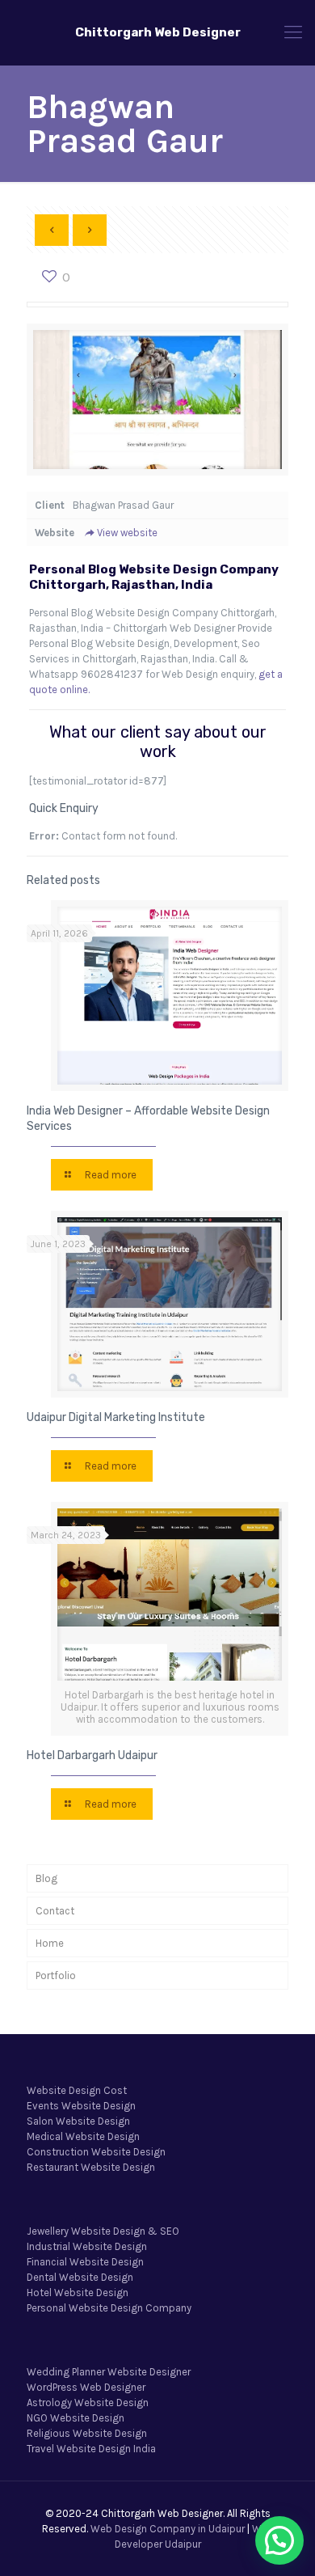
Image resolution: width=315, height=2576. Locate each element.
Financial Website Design (85, 2262)
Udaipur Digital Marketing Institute (116, 1417)
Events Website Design (81, 2106)
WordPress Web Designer (86, 2387)
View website (127, 533)
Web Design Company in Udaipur (168, 2529)
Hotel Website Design (78, 2293)
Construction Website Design (96, 2152)
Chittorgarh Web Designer (158, 32)
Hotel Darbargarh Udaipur (92, 1755)
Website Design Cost (77, 2090)
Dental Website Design (80, 2277)
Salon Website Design (78, 2121)
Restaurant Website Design (91, 2167)
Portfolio (56, 1975)
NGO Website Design (76, 2418)
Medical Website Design (83, 2136)
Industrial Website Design (87, 2246)
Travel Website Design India (91, 2449)
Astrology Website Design (88, 2403)
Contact (55, 1911)
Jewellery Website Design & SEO (103, 2231)
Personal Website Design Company (109, 2308)
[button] (279, 2540)
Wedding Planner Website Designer (109, 2372)
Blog (46, 1878)
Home (50, 1943)
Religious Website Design (87, 2433)
